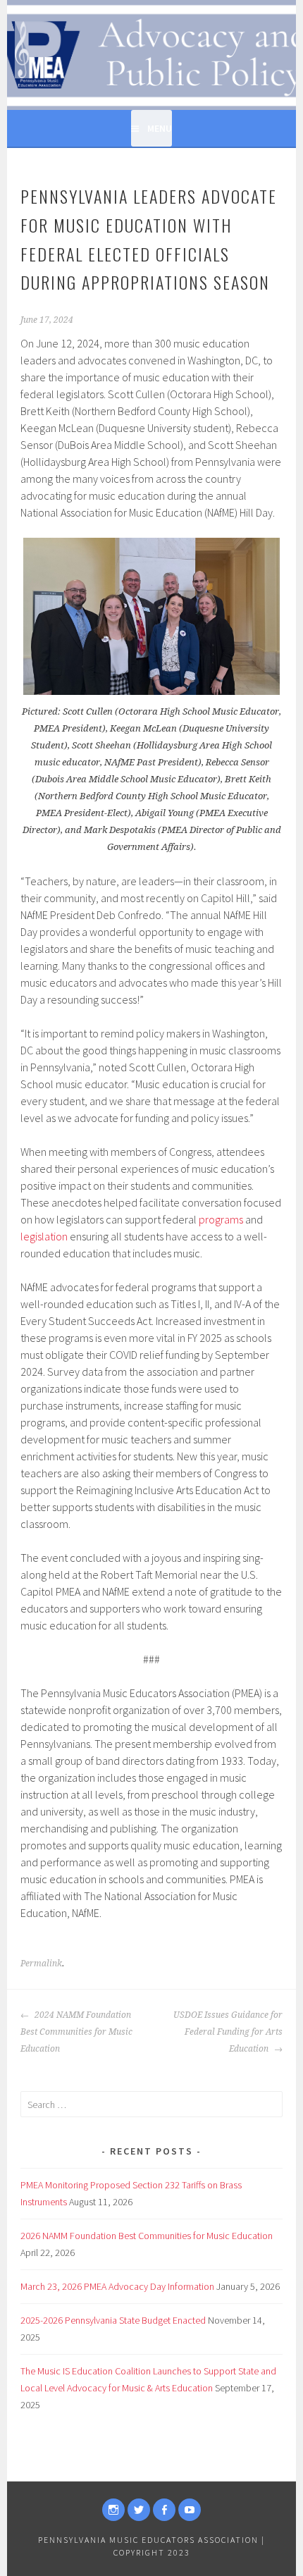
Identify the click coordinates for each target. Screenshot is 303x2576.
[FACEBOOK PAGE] (164, 2510)
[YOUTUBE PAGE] (190, 2510)
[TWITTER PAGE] (139, 2510)
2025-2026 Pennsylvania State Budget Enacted (113, 2320)
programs (221, 1219)
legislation (44, 1236)
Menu (160, 128)
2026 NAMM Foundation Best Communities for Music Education (147, 2236)
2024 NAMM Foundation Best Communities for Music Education (76, 2032)
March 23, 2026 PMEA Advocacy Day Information (117, 2286)
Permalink (41, 1964)
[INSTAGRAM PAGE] (113, 2510)
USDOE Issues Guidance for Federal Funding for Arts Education (228, 2032)
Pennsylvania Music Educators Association (148, 2540)
